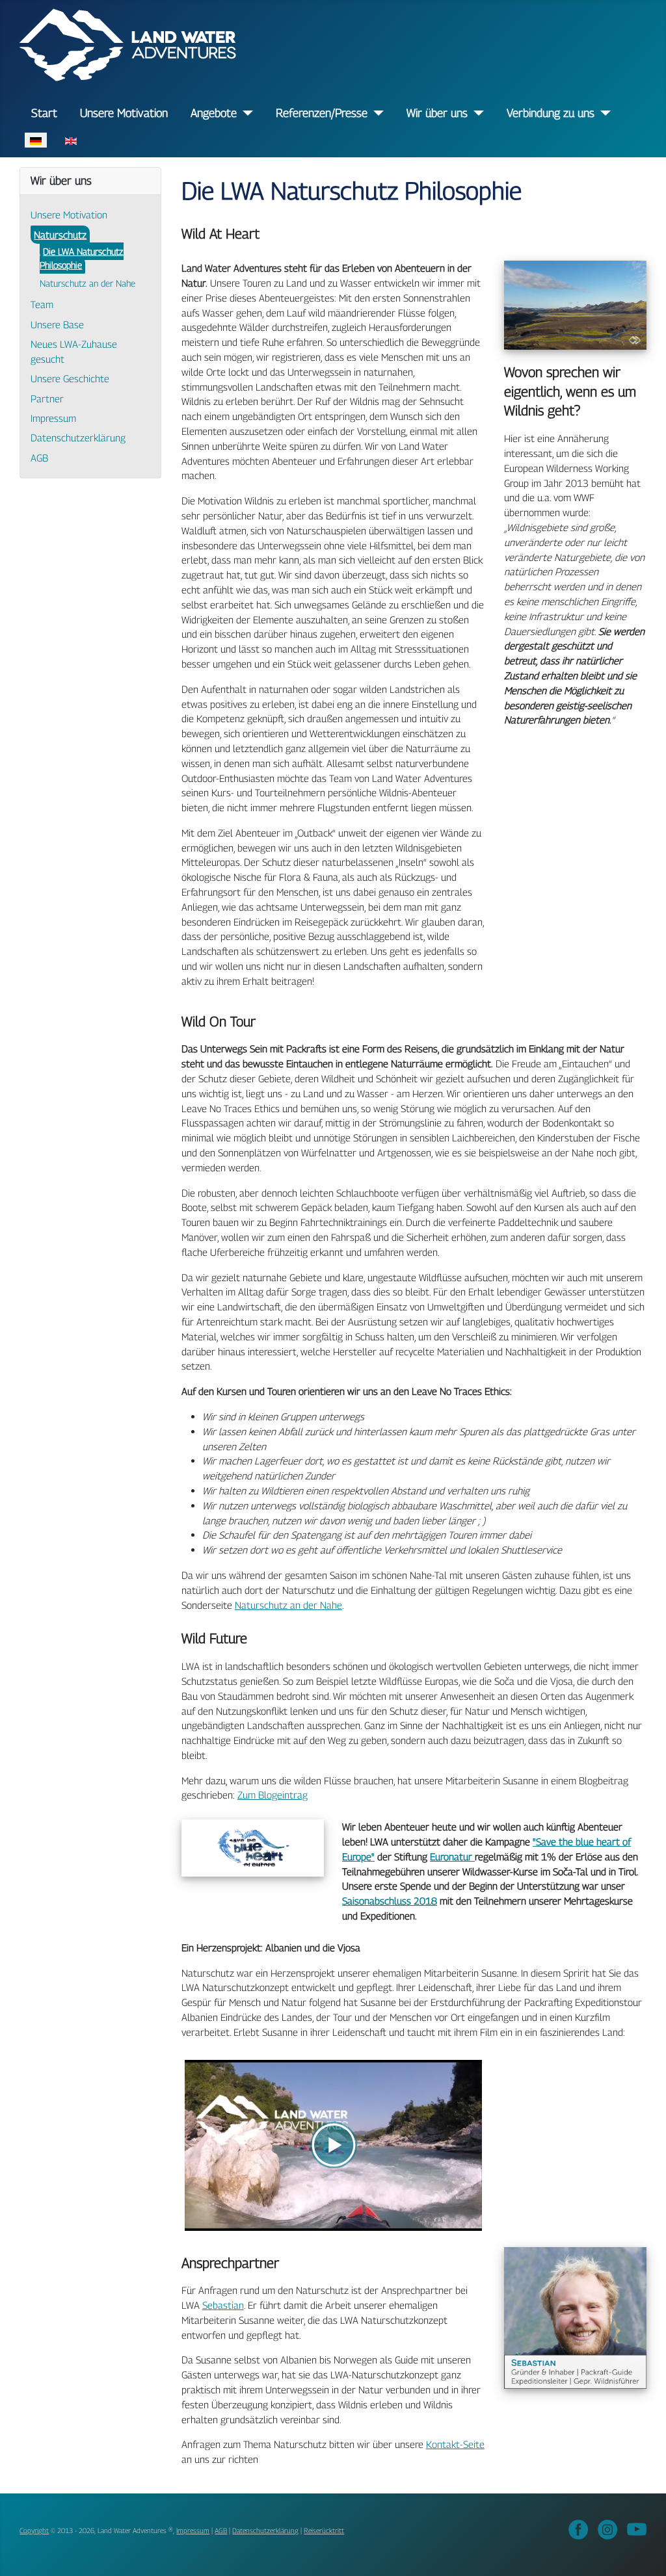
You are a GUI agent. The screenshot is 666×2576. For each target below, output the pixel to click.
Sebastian (223, 2305)
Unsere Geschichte (70, 378)
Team (42, 304)
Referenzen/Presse (322, 113)
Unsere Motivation (124, 113)
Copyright (34, 2530)
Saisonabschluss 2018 (390, 1901)
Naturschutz (60, 235)
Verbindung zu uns (551, 113)
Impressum (53, 418)
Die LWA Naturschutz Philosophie (82, 258)
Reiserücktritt (324, 2530)
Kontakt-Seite (455, 2444)
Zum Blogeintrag (273, 1795)
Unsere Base (57, 324)
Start (44, 113)
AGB (39, 458)
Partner (47, 398)
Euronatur (452, 1856)
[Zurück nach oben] (644, 2553)
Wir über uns (437, 113)
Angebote (214, 113)
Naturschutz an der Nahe (87, 283)
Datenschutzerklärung (78, 437)
